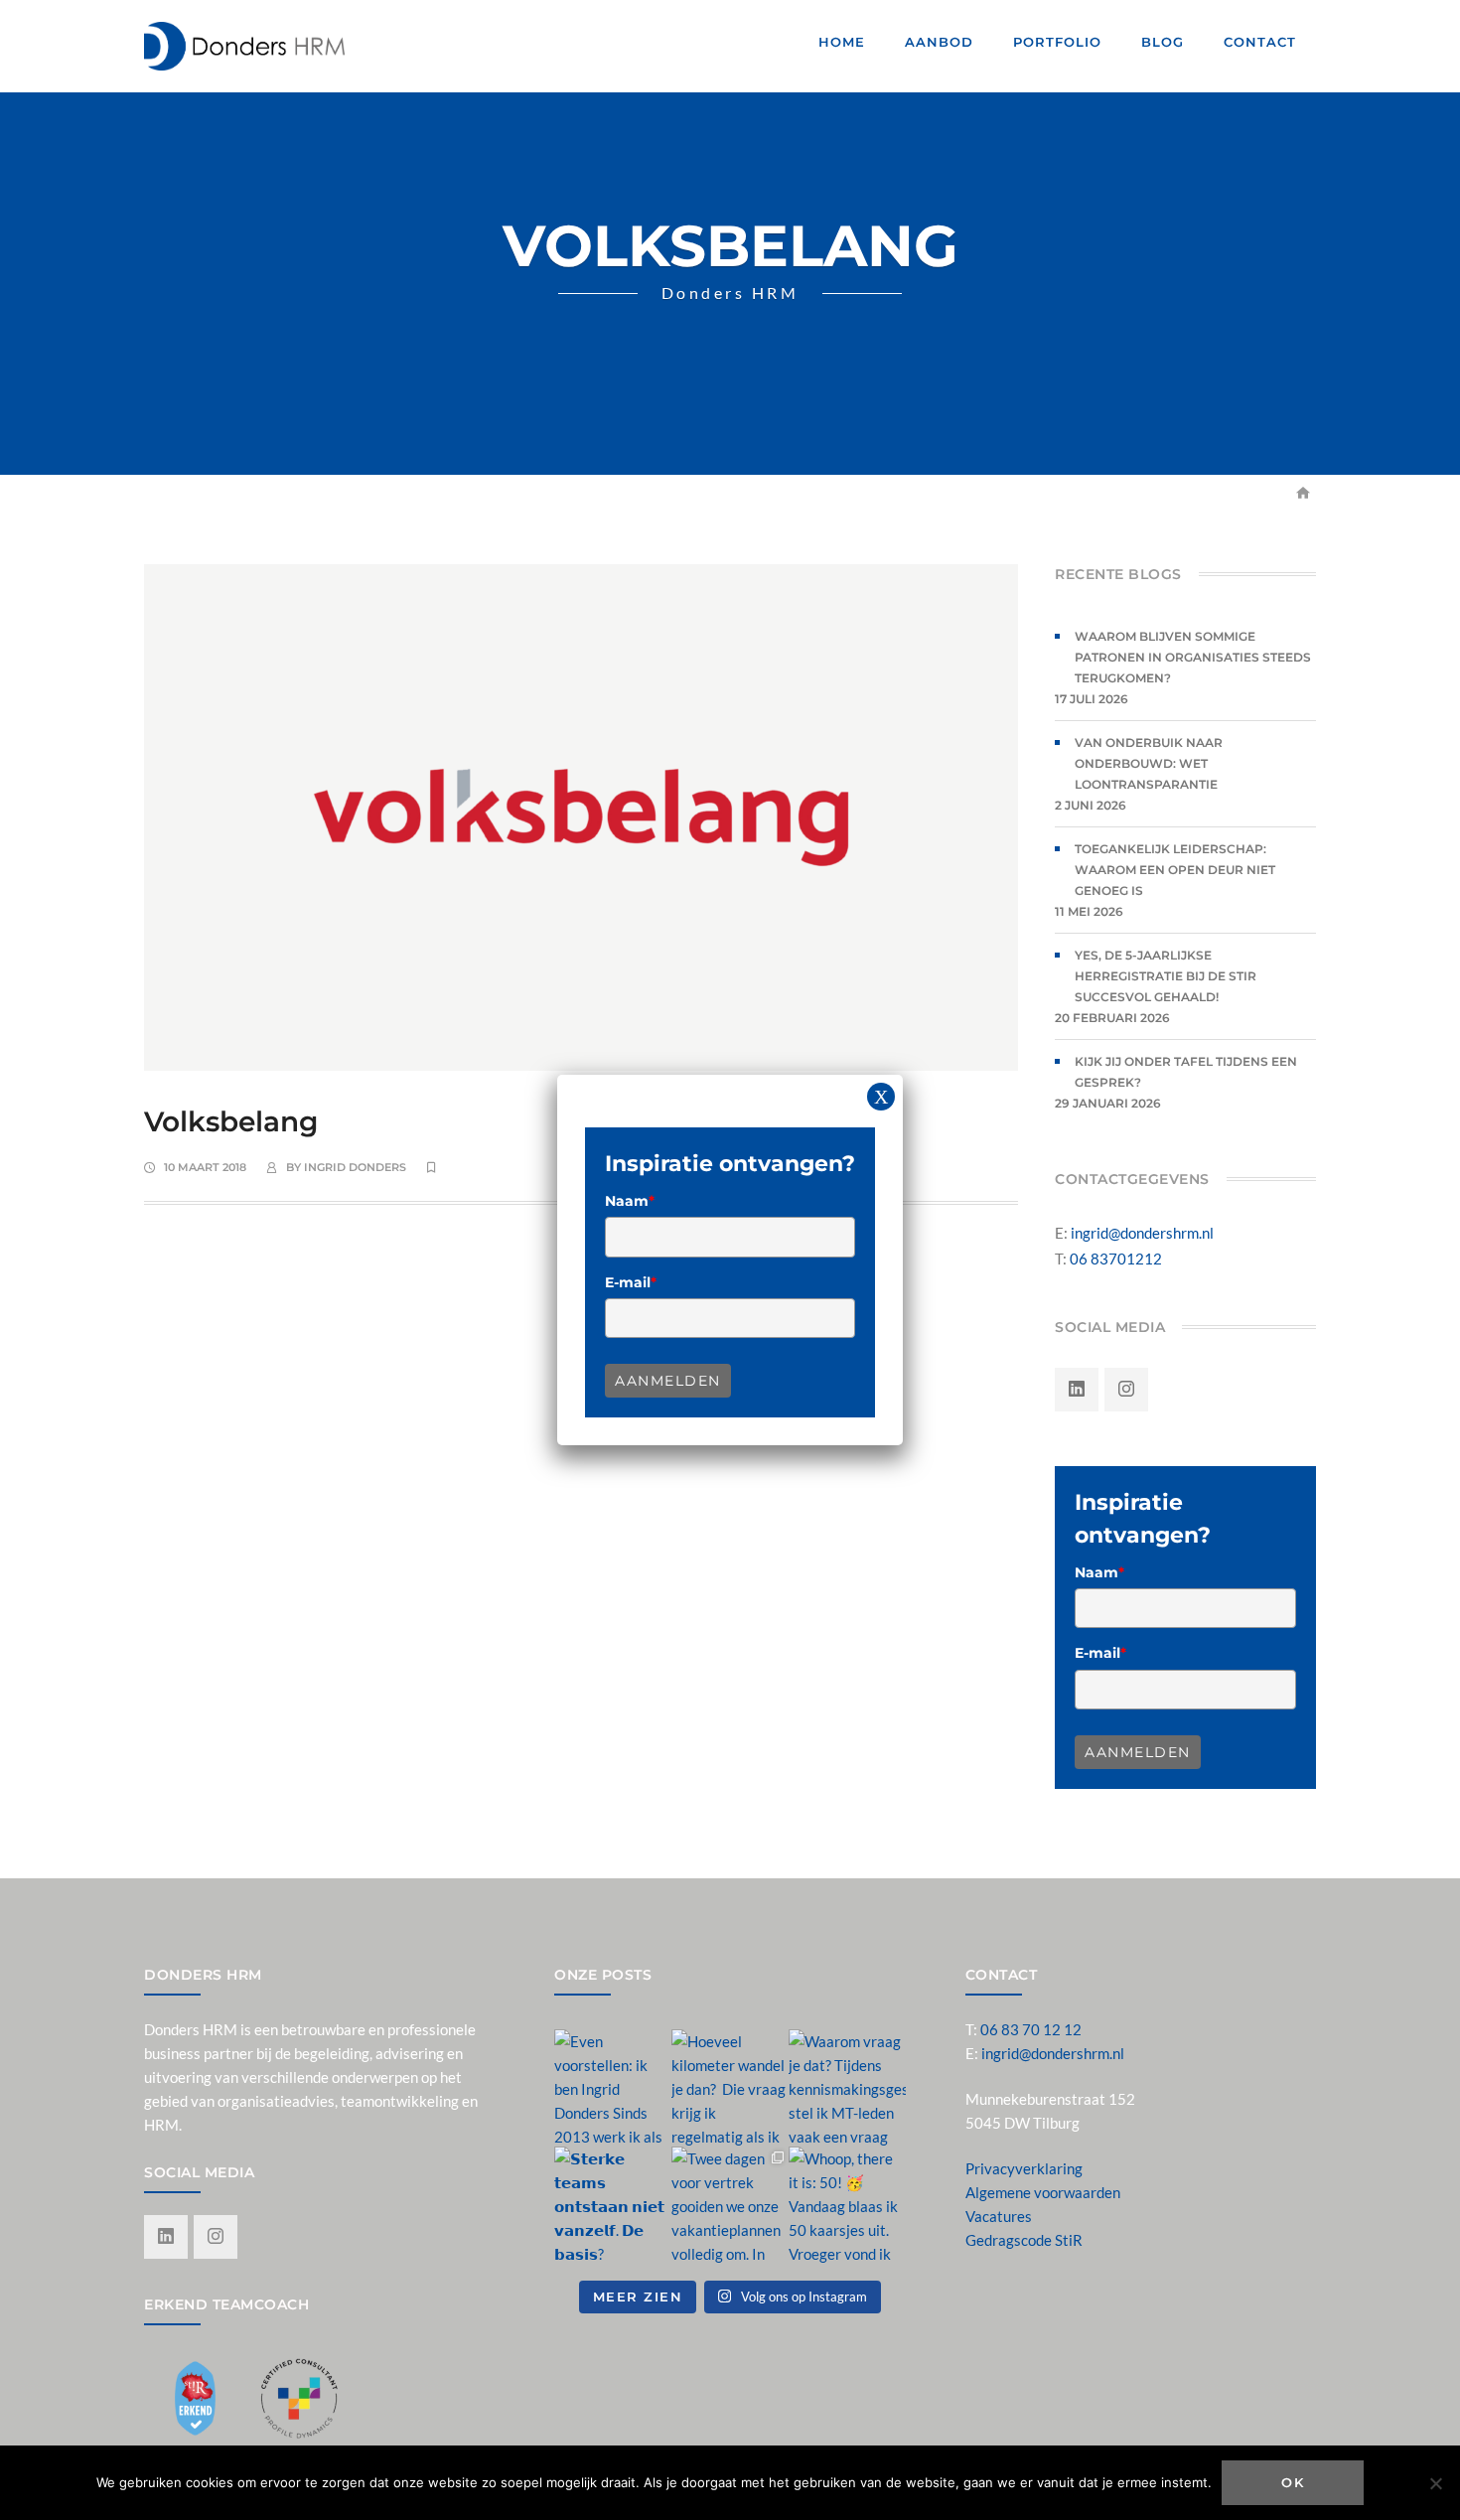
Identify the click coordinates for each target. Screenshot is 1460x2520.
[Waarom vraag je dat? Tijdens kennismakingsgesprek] (847, 2088)
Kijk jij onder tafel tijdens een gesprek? (1186, 1072)
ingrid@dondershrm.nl (1142, 1233)
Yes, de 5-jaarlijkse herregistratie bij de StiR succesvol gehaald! (1166, 976)
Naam (1099, 1572)
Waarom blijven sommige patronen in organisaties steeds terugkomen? (1193, 657)
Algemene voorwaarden (1043, 2192)
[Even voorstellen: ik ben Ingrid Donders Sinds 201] (613, 2088)
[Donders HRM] (244, 44)
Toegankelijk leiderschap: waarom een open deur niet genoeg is (1175, 870)
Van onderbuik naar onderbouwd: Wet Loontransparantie (1149, 763)
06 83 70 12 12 (1031, 2029)
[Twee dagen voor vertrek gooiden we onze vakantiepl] (730, 2205)
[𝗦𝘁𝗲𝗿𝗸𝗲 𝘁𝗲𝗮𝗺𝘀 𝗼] (613, 2205)
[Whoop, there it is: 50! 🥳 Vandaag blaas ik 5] (847, 2205)
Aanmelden (1138, 1752)
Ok (1293, 2482)
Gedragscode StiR (1024, 2240)
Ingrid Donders (355, 1167)
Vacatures (999, 2216)
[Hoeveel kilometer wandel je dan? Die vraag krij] (730, 2088)
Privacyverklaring (1024, 2168)
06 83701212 (1116, 1259)
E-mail (1100, 1653)
